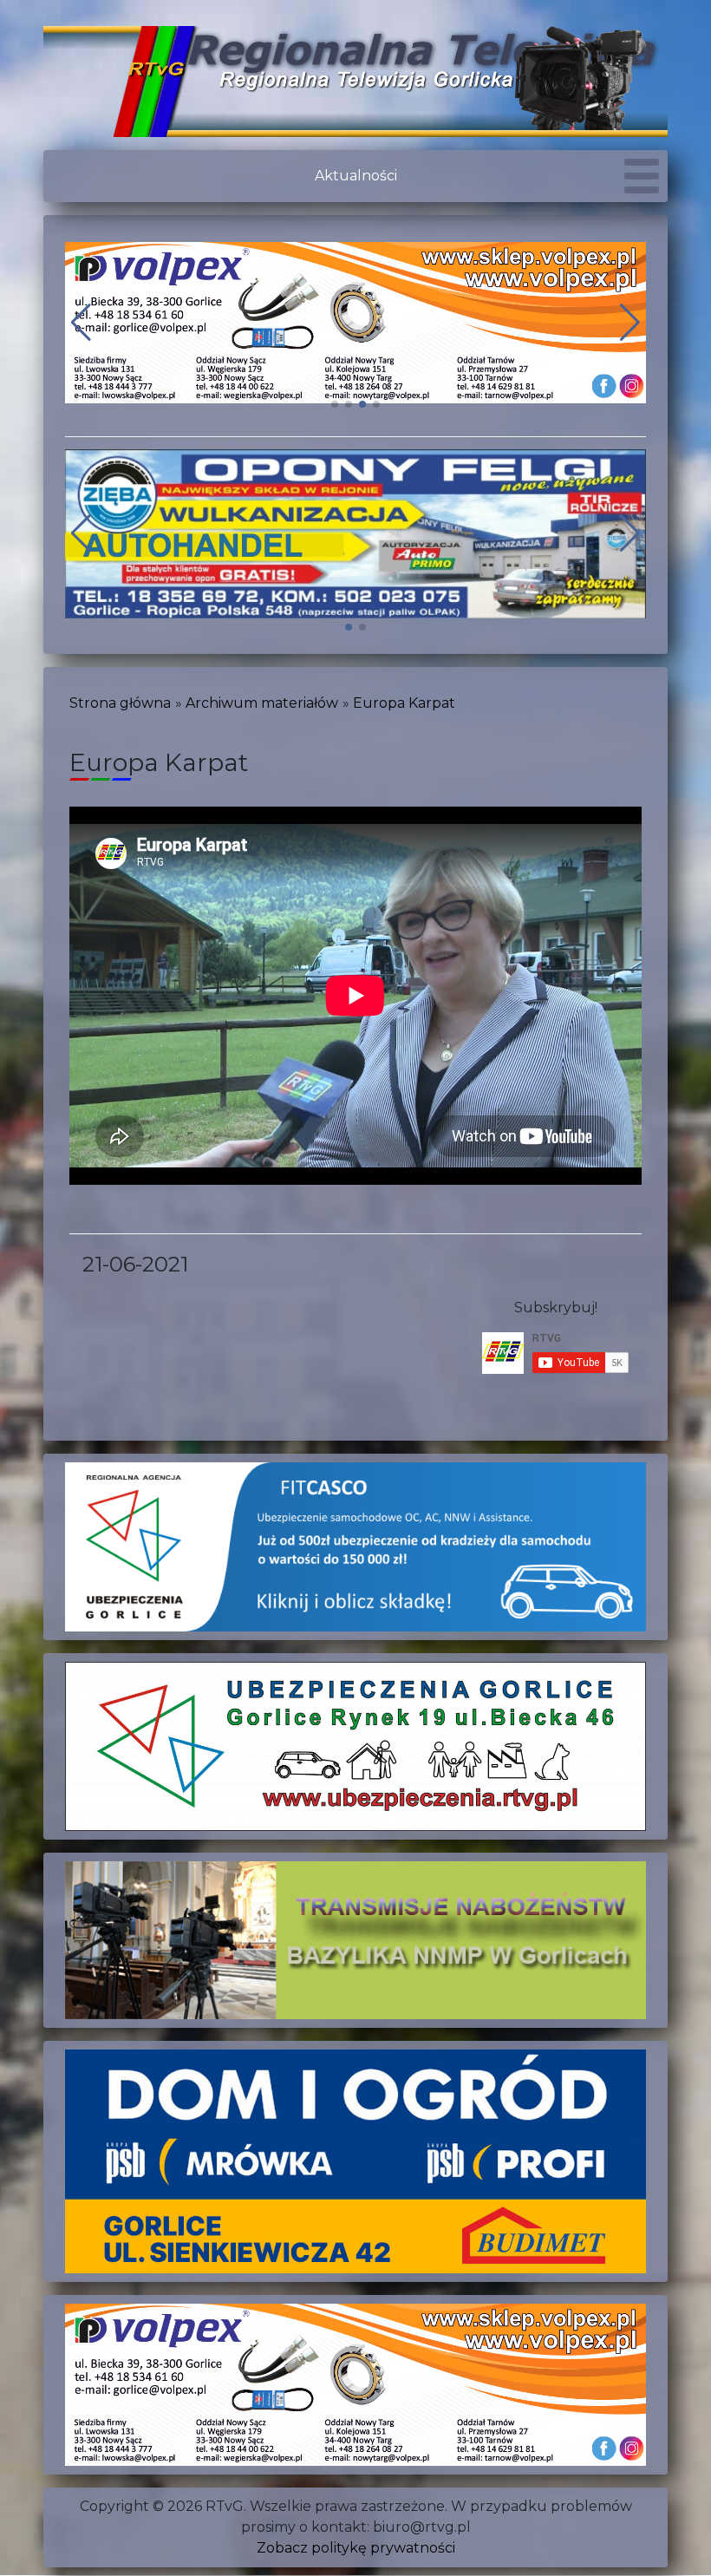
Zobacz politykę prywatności (356, 2548)
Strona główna (120, 703)
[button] (335, 404)
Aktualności (356, 176)
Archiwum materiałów (262, 703)
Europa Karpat (404, 703)
